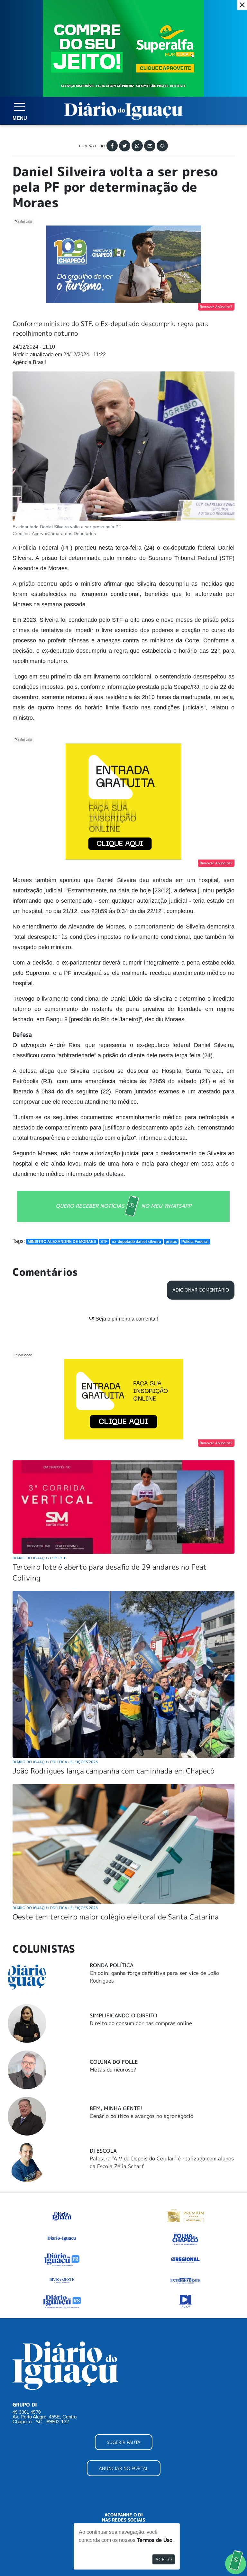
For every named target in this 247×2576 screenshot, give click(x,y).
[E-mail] (150, 146)
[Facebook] (112, 146)
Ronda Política (112, 1965)
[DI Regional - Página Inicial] (62, 2215)
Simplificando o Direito (123, 2015)
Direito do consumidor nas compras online (141, 2023)
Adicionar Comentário (201, 1290)
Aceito (164, 2559)
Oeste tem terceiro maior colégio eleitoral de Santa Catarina (116, 1917)
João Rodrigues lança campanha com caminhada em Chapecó (114, 1771)
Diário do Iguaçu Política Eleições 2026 (55, 1762)
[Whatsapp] (137, 146)
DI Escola (103, 2151)
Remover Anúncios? (216, 307)
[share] (162, 146)
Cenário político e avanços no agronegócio (142, 2116)
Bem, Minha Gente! (116, 2108)
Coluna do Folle (114, 2062)
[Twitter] (125, 146)
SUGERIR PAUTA (124, 2442)
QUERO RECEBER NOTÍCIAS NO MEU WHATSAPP (123, 1206)
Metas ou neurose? (113, 2070)
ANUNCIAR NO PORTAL (124, 2468)
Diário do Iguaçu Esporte (39, 1558)
